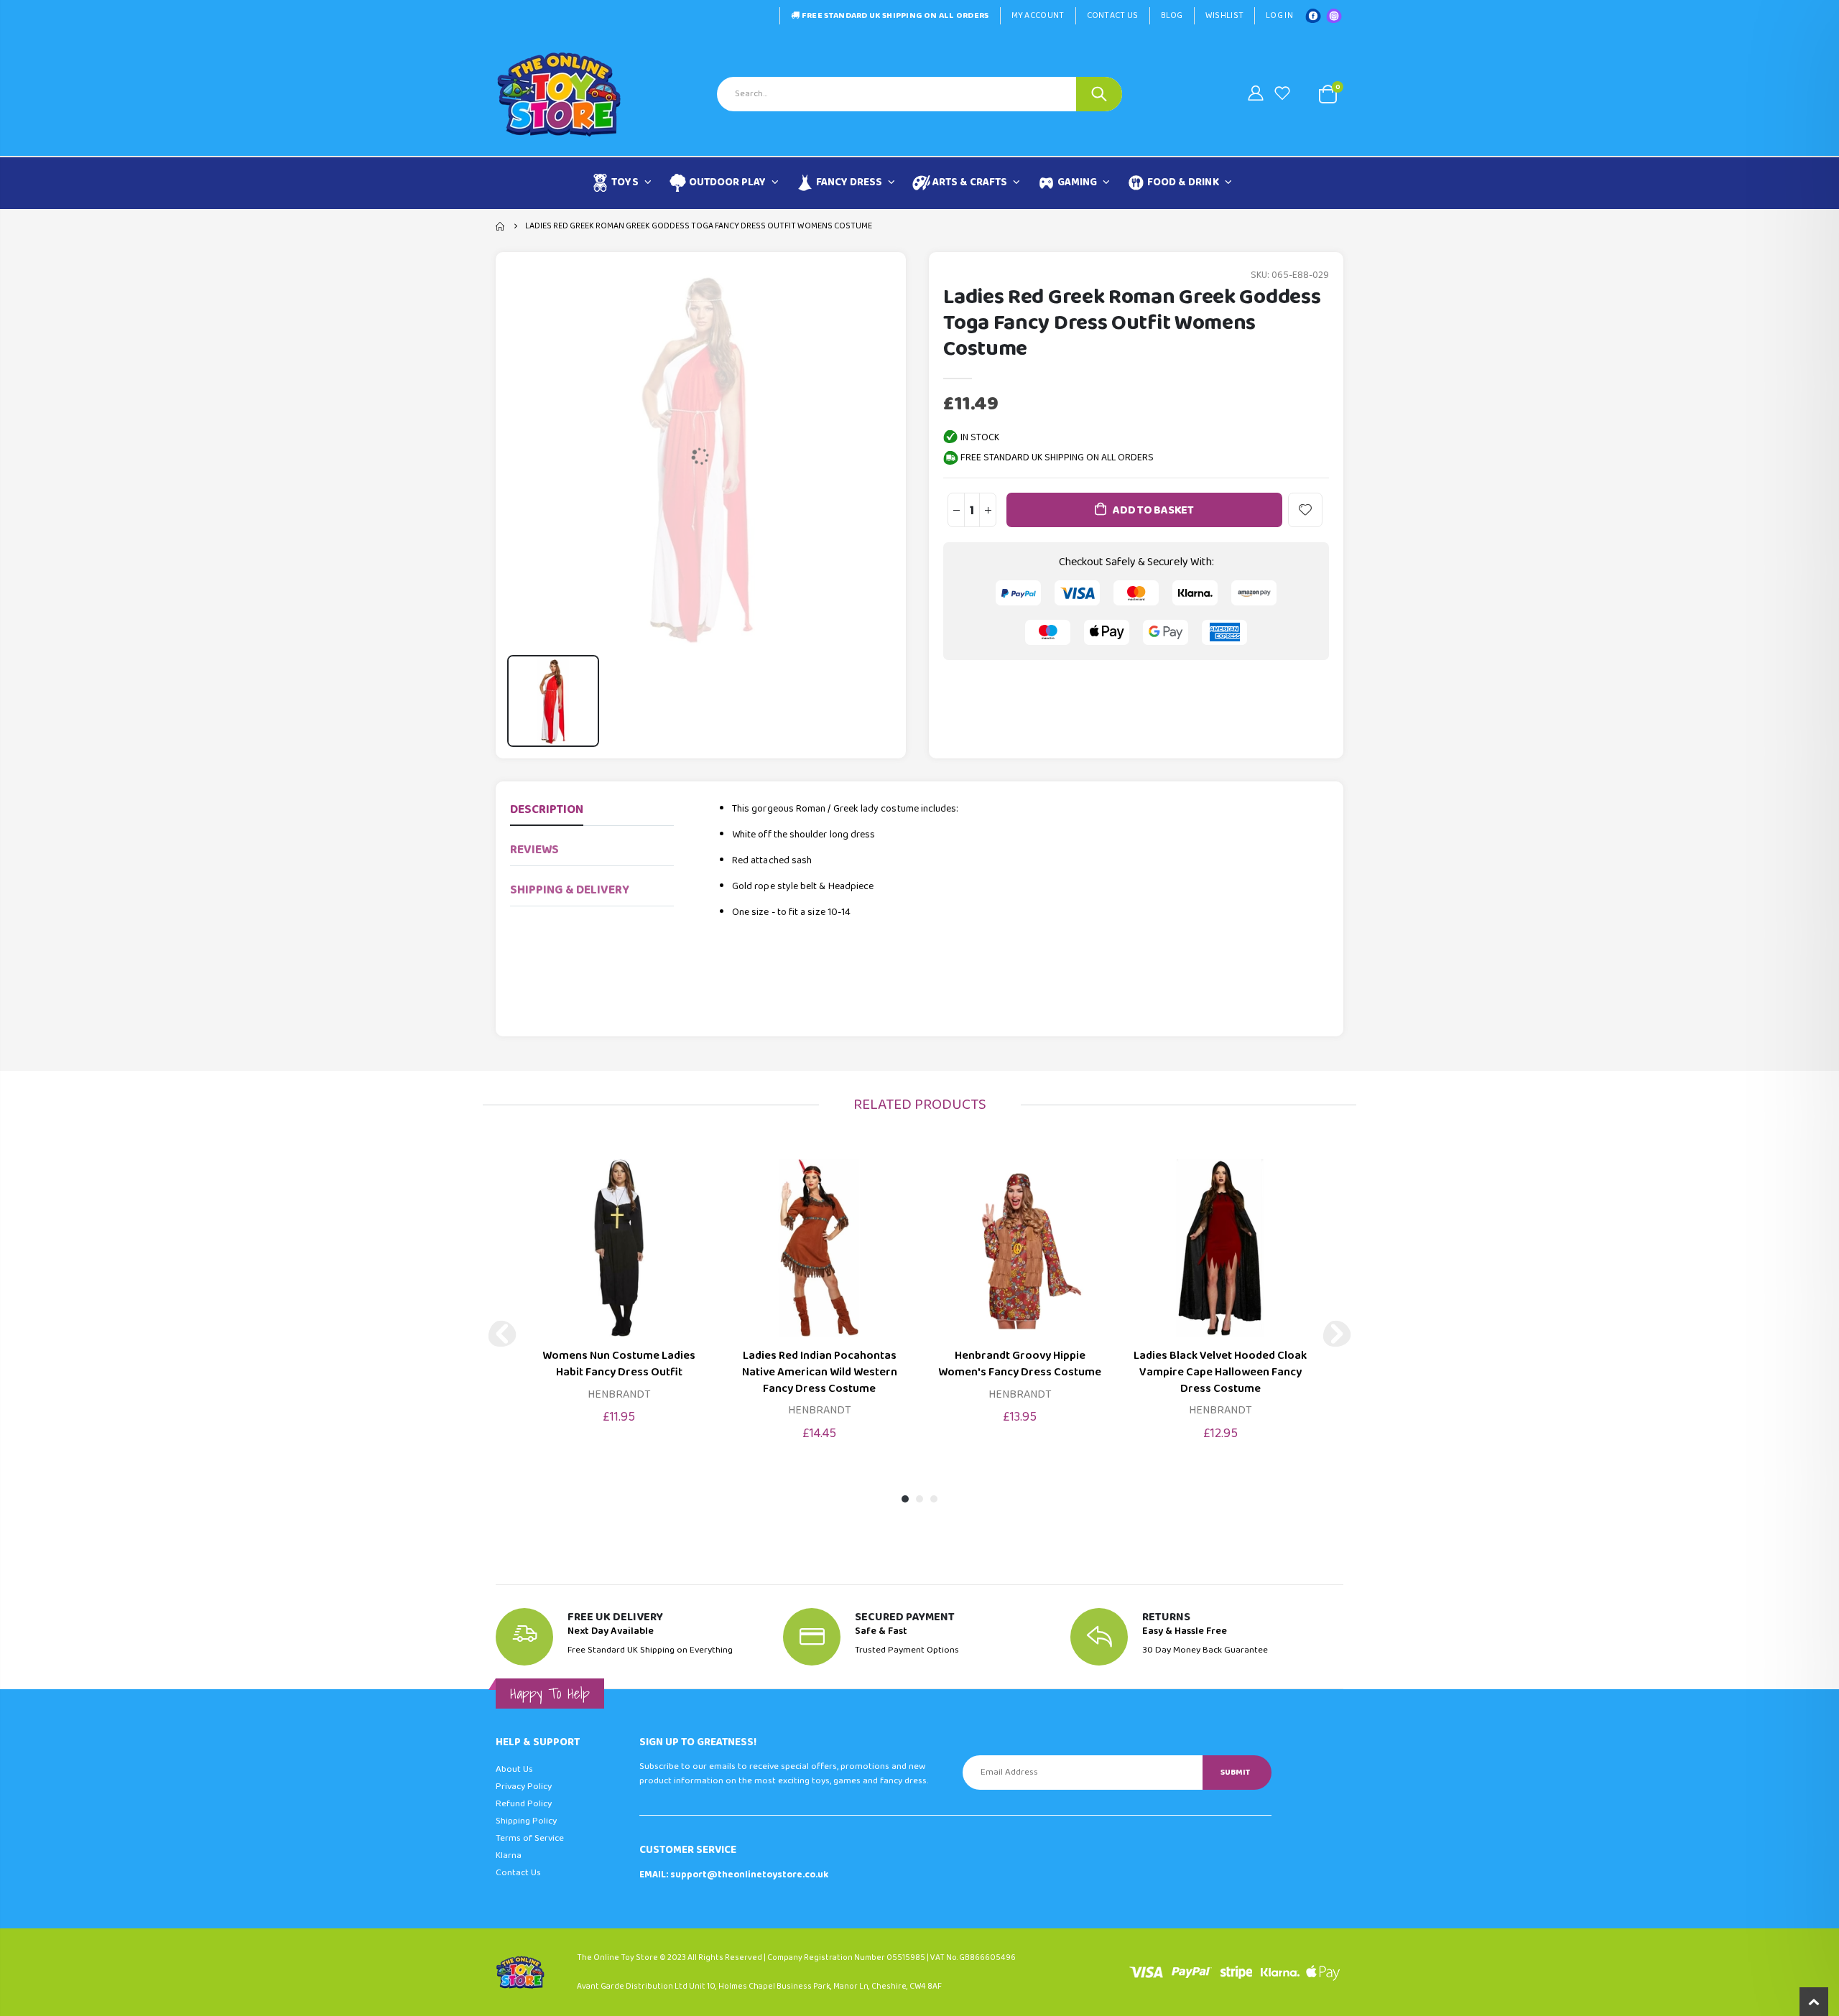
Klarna (509, 1855)
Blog (1172, 15)
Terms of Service (530, 1838)
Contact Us (1113, 15)
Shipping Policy (526, 1821)
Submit (1235, 1772)
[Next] (1337, 1334)
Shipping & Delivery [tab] (570, 890)
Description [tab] (547, 810)
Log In (1279, 15)
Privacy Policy (524, 1787)
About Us (514, 1769)
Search (1099, 94)
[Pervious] (502, 1334)
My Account (1038, 15)
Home (501, 226)
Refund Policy (524, 1804)
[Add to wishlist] (1305, 510)
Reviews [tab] (534, 850)
